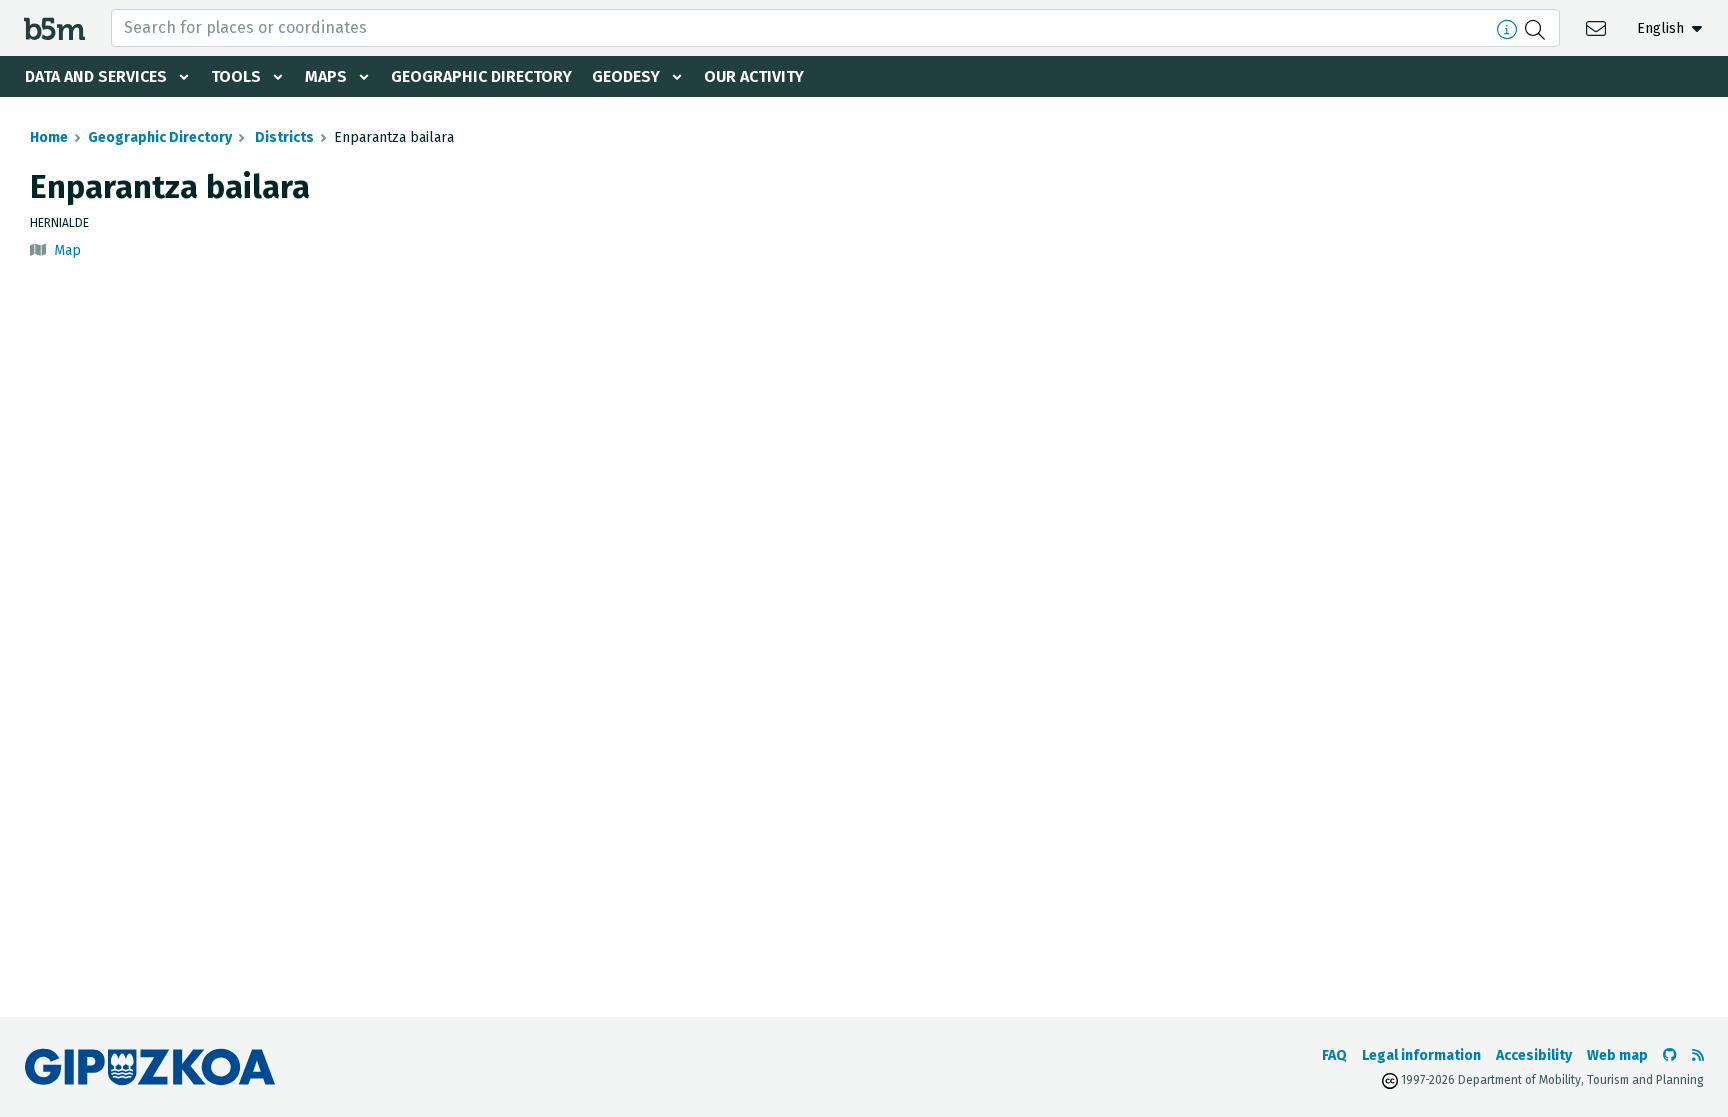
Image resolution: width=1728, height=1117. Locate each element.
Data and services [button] (96, 76)
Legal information (1421, 1055)
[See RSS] (1698, 1055)
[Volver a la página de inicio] (54, 27)
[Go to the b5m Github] (1670, 1055)
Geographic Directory (481, 76)
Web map (1617, 1055)
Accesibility (1534, 1055)
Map (67, 250)
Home (49, 137)
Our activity (754, 76)
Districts (283, 137)
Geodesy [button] (626, 76)
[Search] (1537, 28)
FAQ (1334, 1055)
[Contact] (1598, 27)
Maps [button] (326, 76)
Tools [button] (236, 76)
